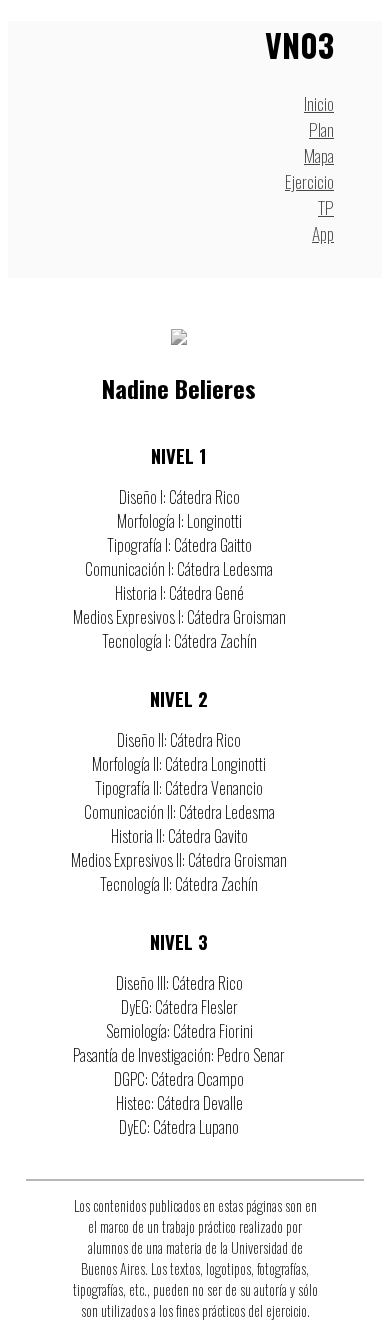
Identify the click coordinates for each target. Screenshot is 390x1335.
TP (326, 207)
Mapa (319, 155)
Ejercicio (309, 181)
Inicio (319, 103)
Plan (321, 129)
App (323, 233)
